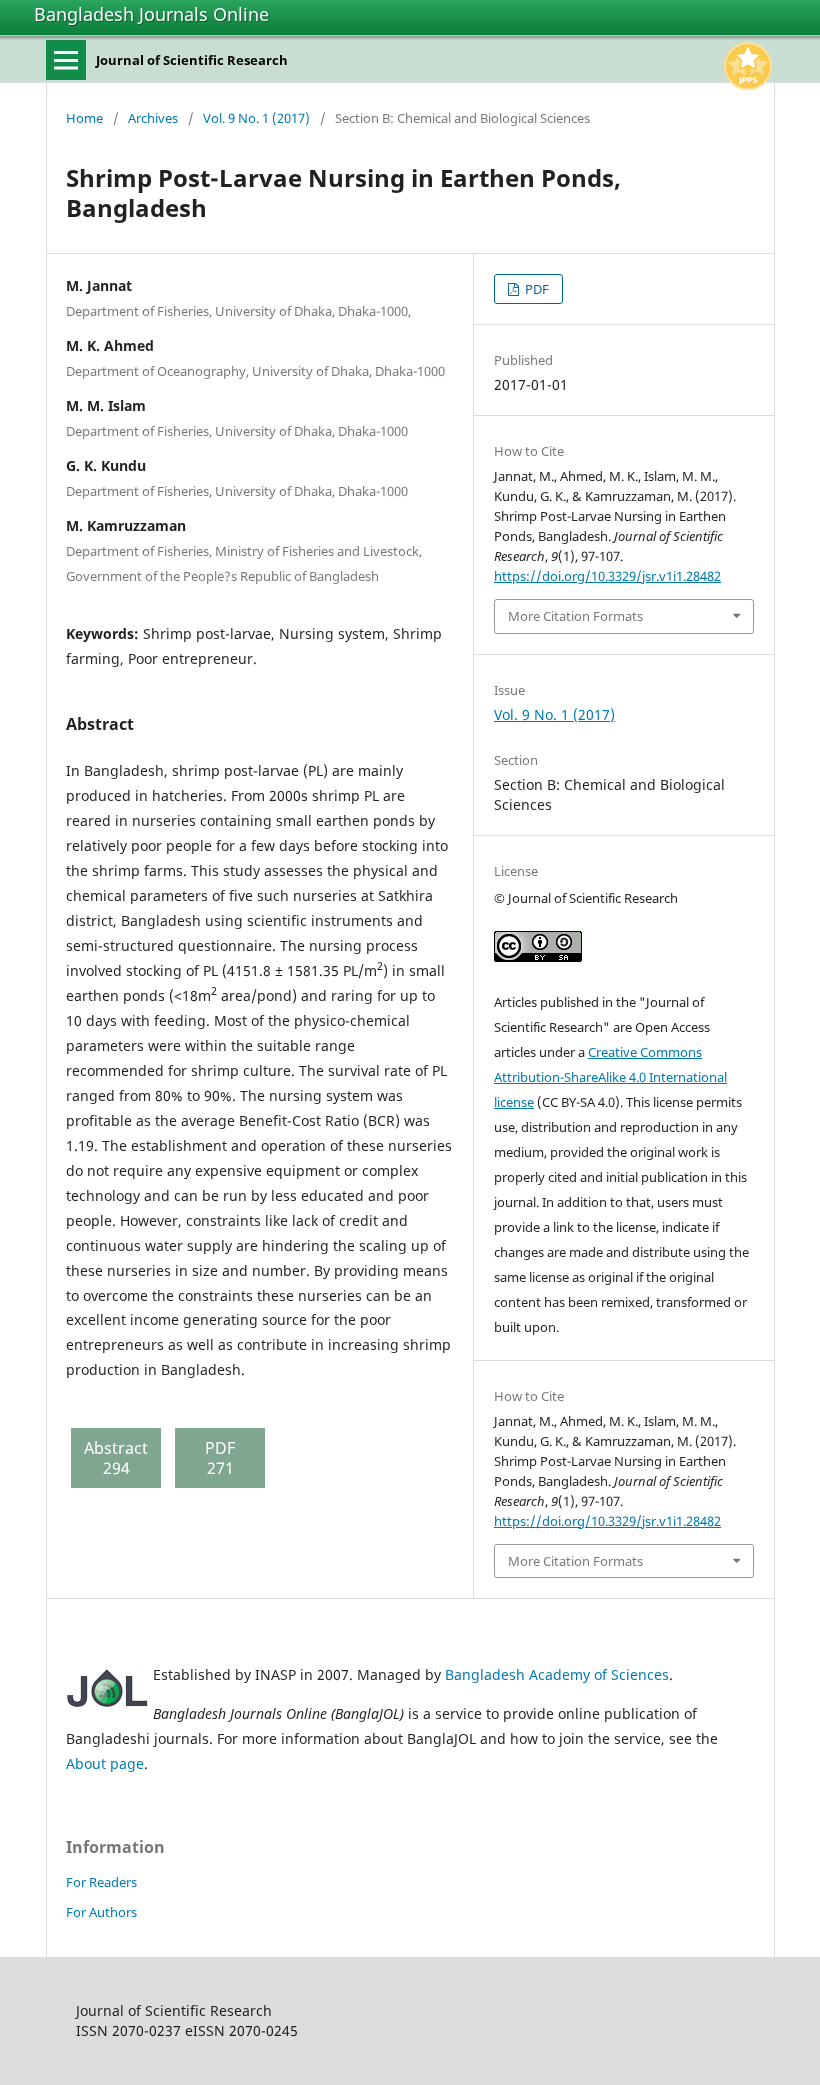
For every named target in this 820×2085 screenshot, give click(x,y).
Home (84, 118)
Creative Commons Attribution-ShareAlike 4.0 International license (610, 1077)
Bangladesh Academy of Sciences (557, 1674)
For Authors (101, 1912)
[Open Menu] (66, 60)
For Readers (101, 1882)
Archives (153, 118)
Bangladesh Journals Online (151, 14)
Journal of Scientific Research (192, 60)
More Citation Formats (575, 616)
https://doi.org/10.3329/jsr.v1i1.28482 (607, 576)
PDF (535, 289)
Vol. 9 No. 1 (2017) (256, 118)
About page (105, 1763)
